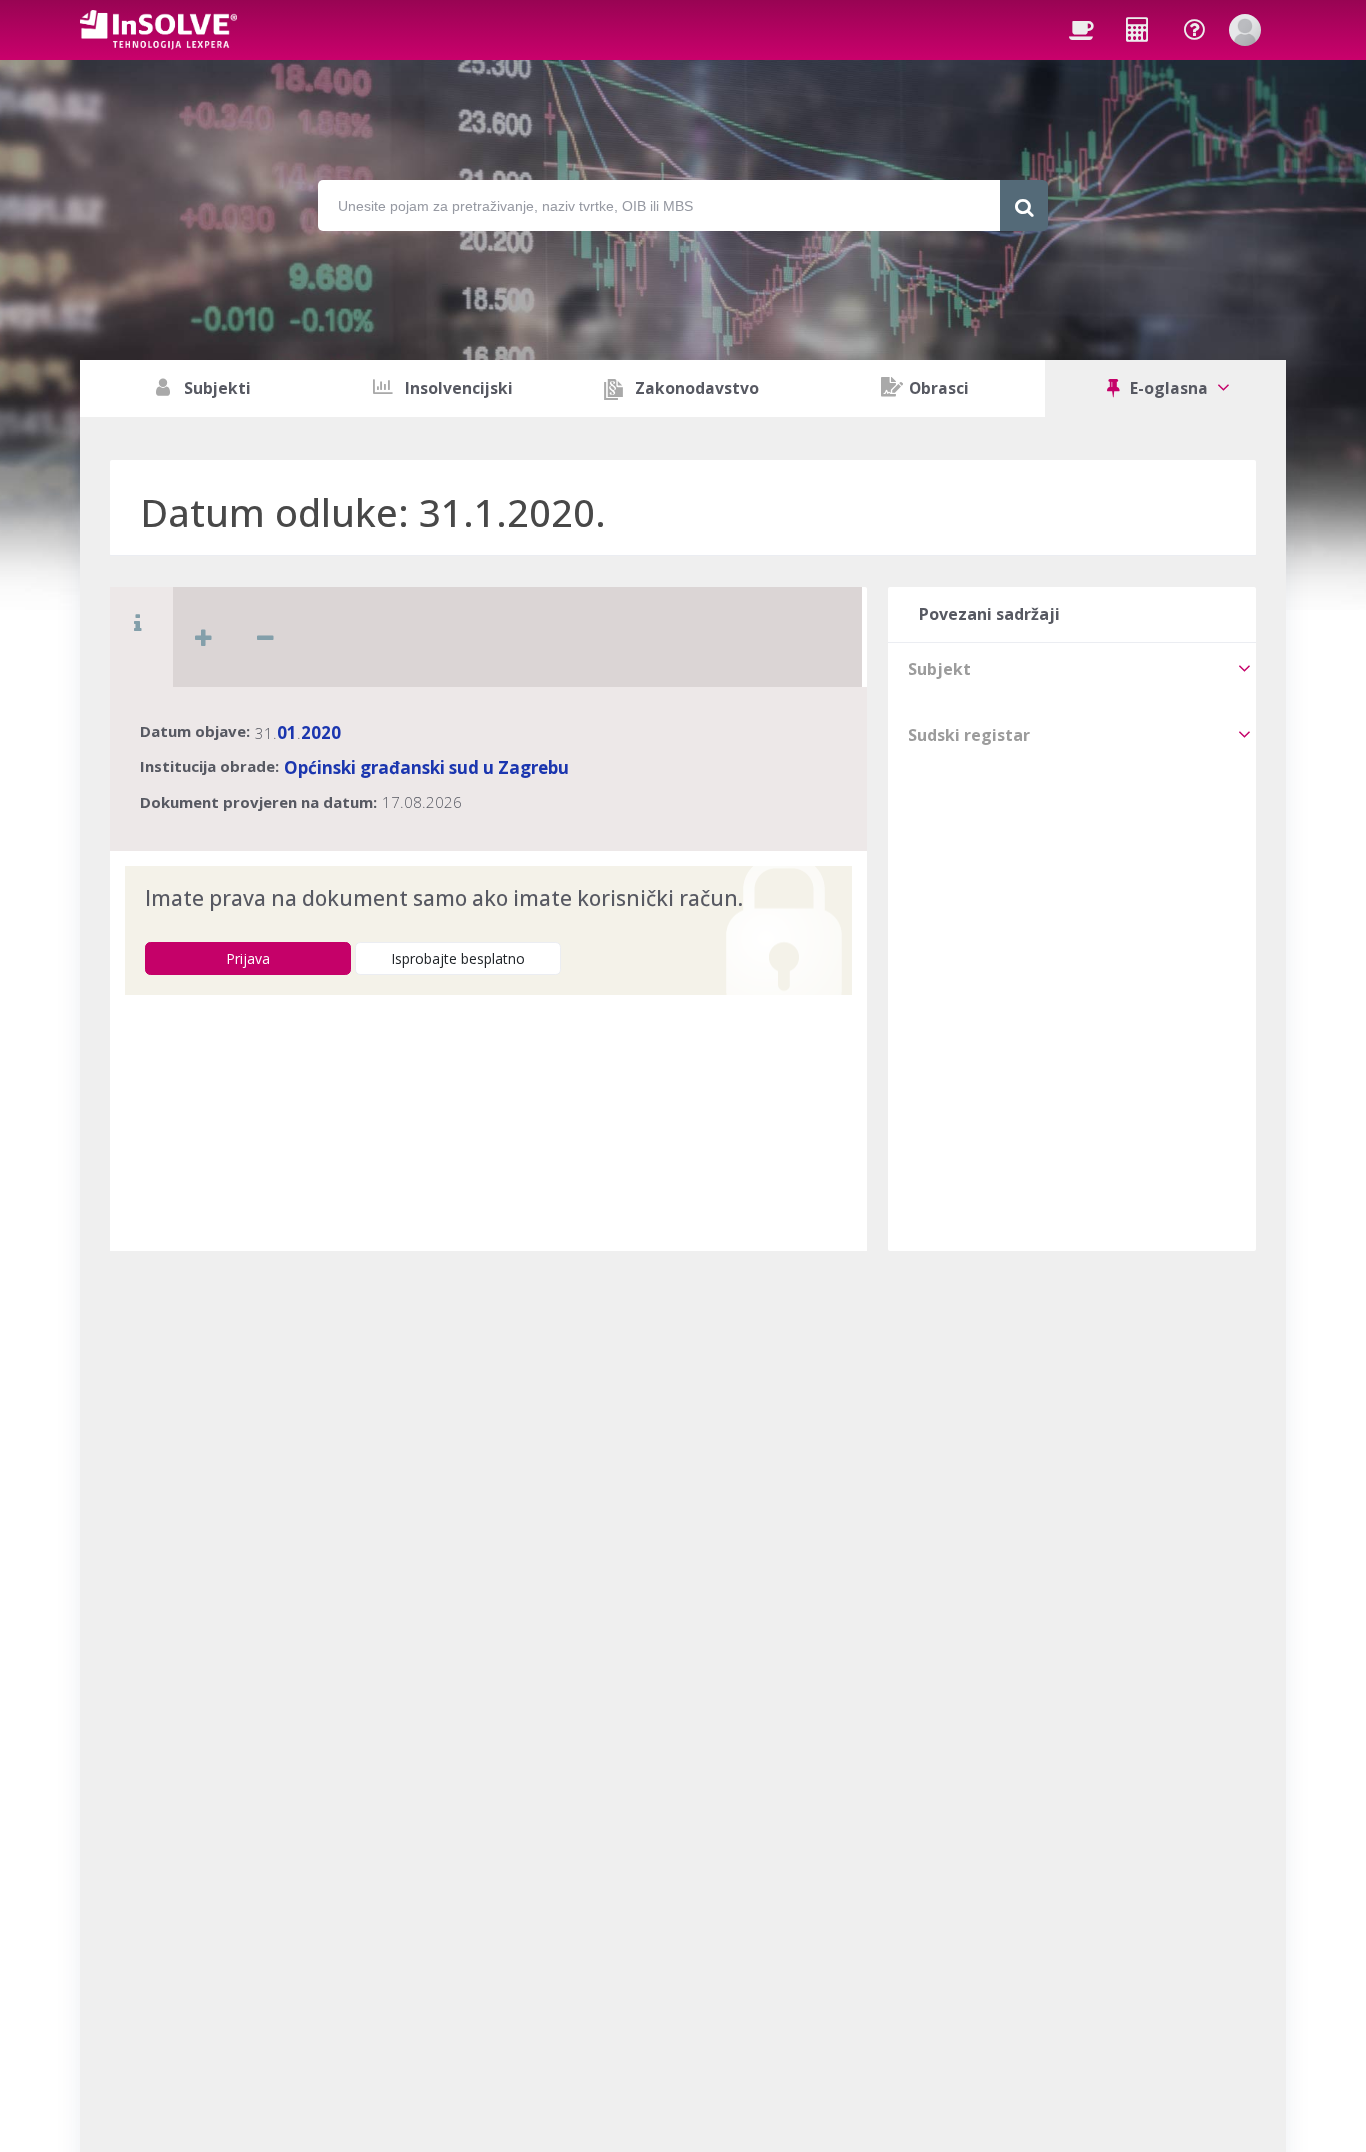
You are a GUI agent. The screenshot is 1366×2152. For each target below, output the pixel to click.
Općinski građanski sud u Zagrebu (426, 767)
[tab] (1072, 669)
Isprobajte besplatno (458, 958)
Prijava (248, 958)
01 (287, 732)
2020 (321, 732)
